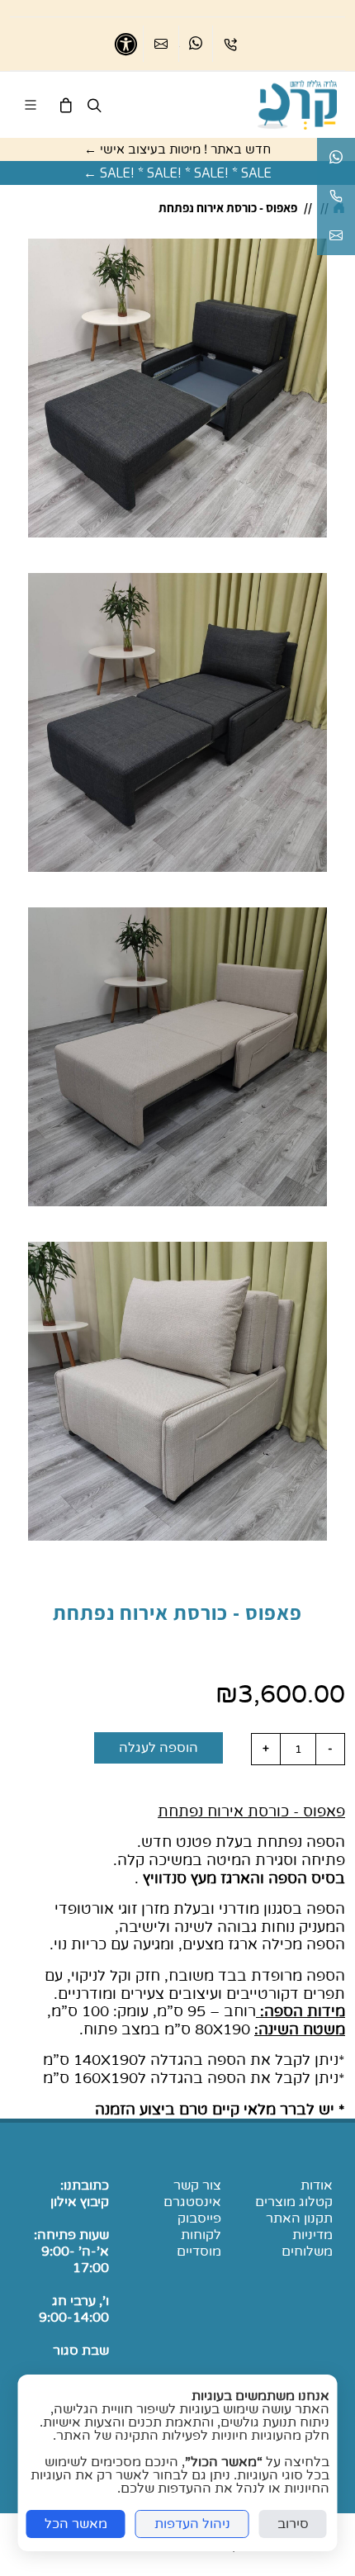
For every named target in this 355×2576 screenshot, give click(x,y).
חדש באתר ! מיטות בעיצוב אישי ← (177, 149)
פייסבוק (199, 2218)
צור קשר (197, 2185)
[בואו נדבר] (196, 44)
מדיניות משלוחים (307, 2243)
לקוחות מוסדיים (199, 2243)
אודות (317, 2185)
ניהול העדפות (192, 2524)
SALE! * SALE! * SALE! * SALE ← (177, 173)
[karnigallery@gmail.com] (336, 236)
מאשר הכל (76, 2524)
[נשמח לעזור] (336, 197)
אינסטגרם (192, 2202)
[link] (296, 105)
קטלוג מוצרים (294, 2202)
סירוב (293, 2524)
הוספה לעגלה (159, 1748)
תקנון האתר (299, 2218)
